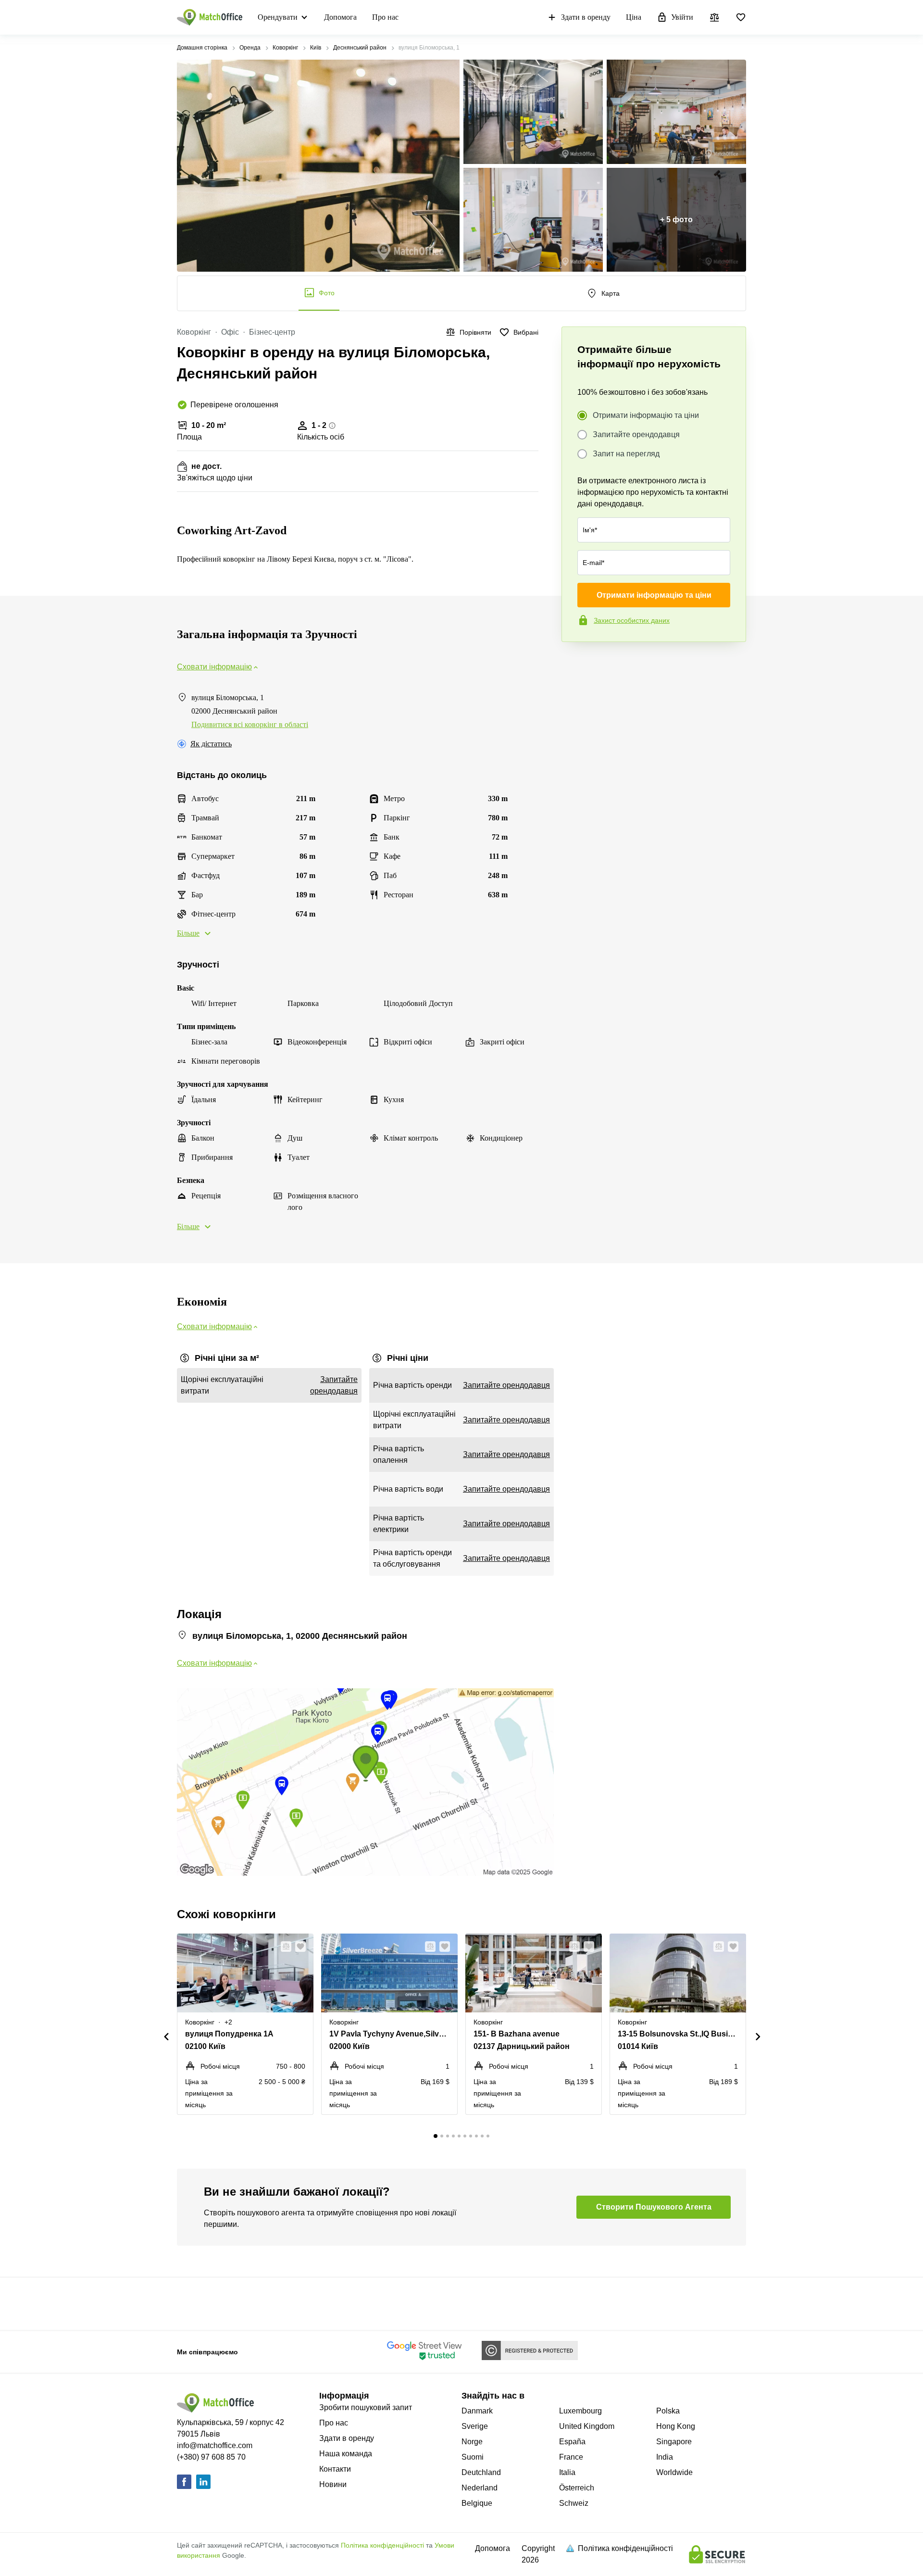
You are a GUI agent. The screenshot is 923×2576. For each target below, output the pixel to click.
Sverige (475, 2426)
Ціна (634, 17)
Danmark (477, 2411)
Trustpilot (575, 662)
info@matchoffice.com (215, 2445)
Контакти (335, 2469)
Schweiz (574, 2503)
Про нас (385, 17)
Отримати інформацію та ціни (646, 415)
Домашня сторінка (202, 48)
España (572, 2442)
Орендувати (278, 17)
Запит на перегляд (626, 454)
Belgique (477, 2503)
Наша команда (346, 2454)
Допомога (340, 17)
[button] (283, 1947)
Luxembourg (580, 2411)
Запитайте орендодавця (636, 434)
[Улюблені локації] (741, 17)
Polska (668, 2411)
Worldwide (674, 2472)
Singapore (674, 2442)
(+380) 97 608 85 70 (211, 2457)
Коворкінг (285, 48)
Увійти (682, 17)
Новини (333, 2484)
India (665, 2457)
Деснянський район (360, 48)
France (571, 2457)
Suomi (473, 2457)
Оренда (250, 48)
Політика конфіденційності (382, 2545)
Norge (472, 2442)
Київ (316, 48)
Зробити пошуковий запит (366, 2407)
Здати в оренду (586, 17)
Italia (567, 2472)
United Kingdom (587, 2426)
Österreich (577, 2488)
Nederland (480, 2488)
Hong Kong (676, 2426)
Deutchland (481, 2472)
